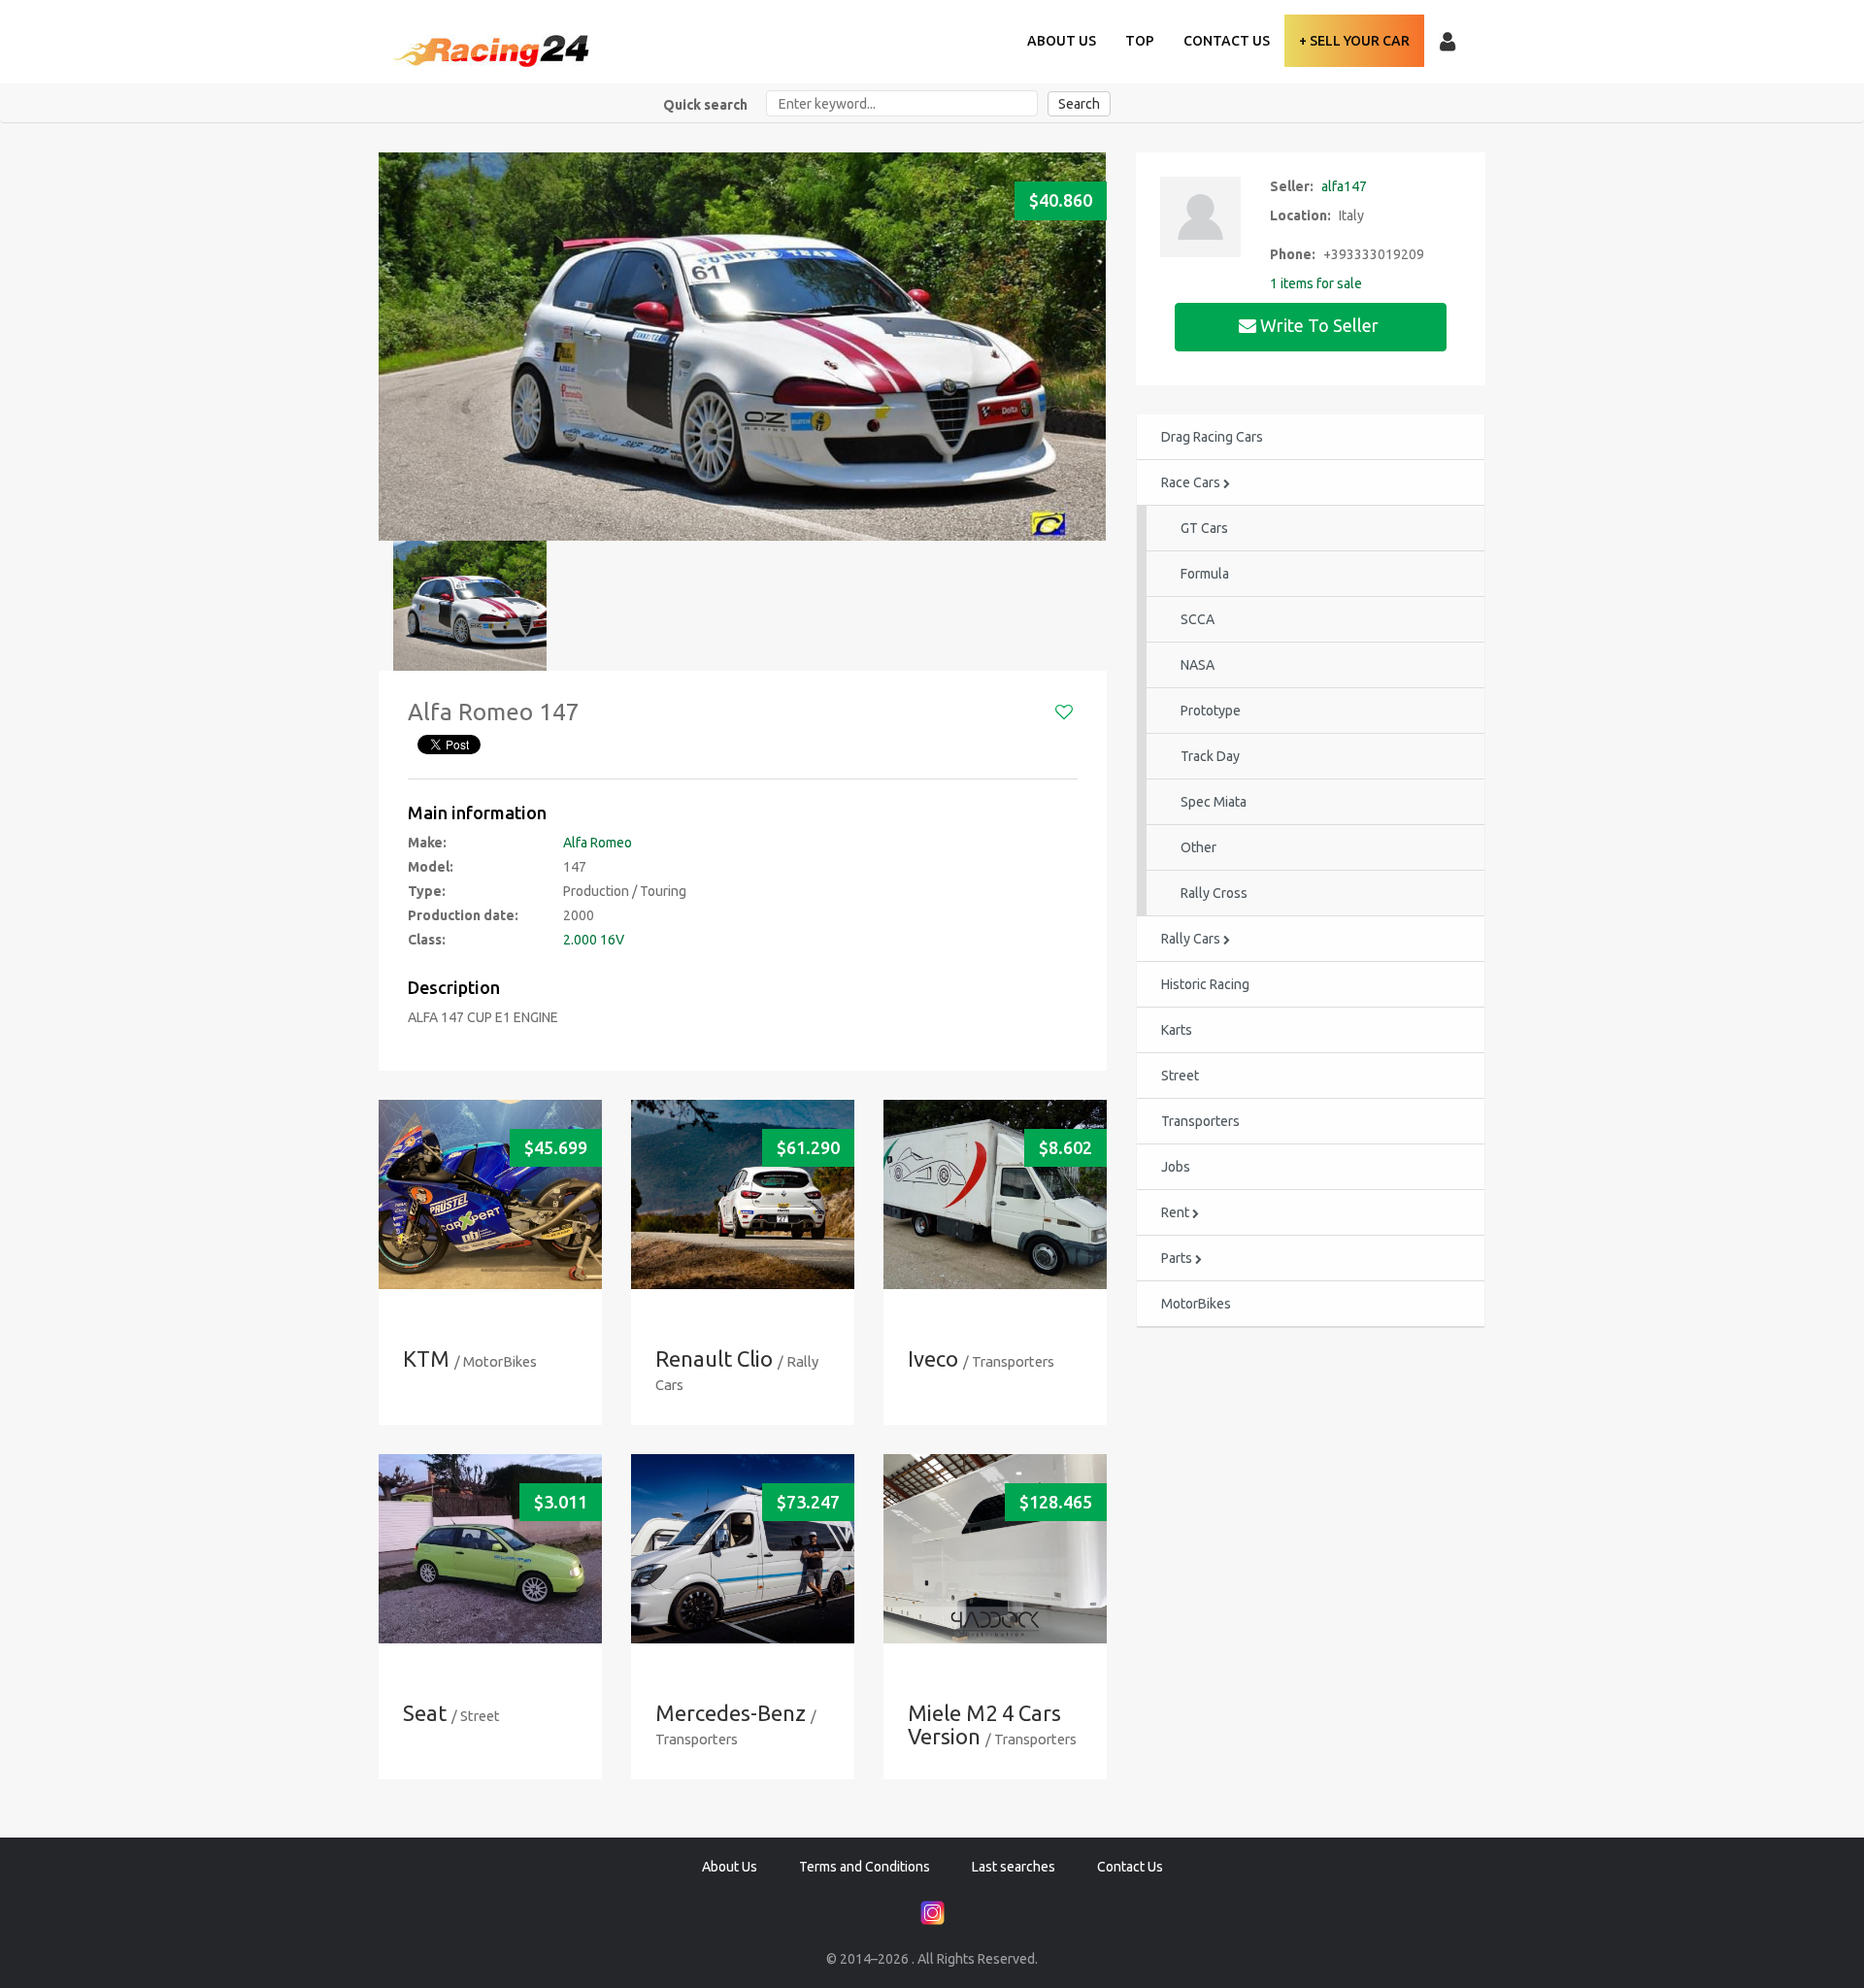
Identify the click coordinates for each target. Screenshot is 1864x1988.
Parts (1178, 1258)
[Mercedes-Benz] (743, 1549)
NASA (1198, 665)
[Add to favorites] (1064, 712)
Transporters (1200, 1121)
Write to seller (1319, 325)
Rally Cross (1214, 893)
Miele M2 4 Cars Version (984, 1724)
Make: (427, 843)
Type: (427, 891)
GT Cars (1204, 528)
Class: (427, 940)
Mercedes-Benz (731, 1713)
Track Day (1210, 756)
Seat (425, 1713)
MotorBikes (1196, 1304)
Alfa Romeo (598, 843)
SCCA (1198, 619)
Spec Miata (1214, 802)
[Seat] (490, 1549)
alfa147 (1344, 186)
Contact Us (1227, 41)
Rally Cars (1192, 939)
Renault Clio (714, 1358)
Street (1180, 1076)
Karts (1177, 1030)
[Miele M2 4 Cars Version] (995, 1549)
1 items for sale (1316, 283)
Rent (1177, 1212)
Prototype (1211, 711)
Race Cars (1192, 482)
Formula (1205, 574)
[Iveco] (995, 1194)
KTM (426, 1358)
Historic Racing (1205, 984)
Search (1079, 104)
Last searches (1014, 1867)
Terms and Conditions (865, 1867)
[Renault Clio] (743, 1194)
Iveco (933, 1358)
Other (1198, 847)
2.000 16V (594, 940)
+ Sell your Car (1354, 41)
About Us (1062, 41)
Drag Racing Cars (1212, 437)
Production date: (463, 915)
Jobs (1176, 1167)
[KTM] (490, 1194)
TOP (1140, 41)
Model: (431, 867)
